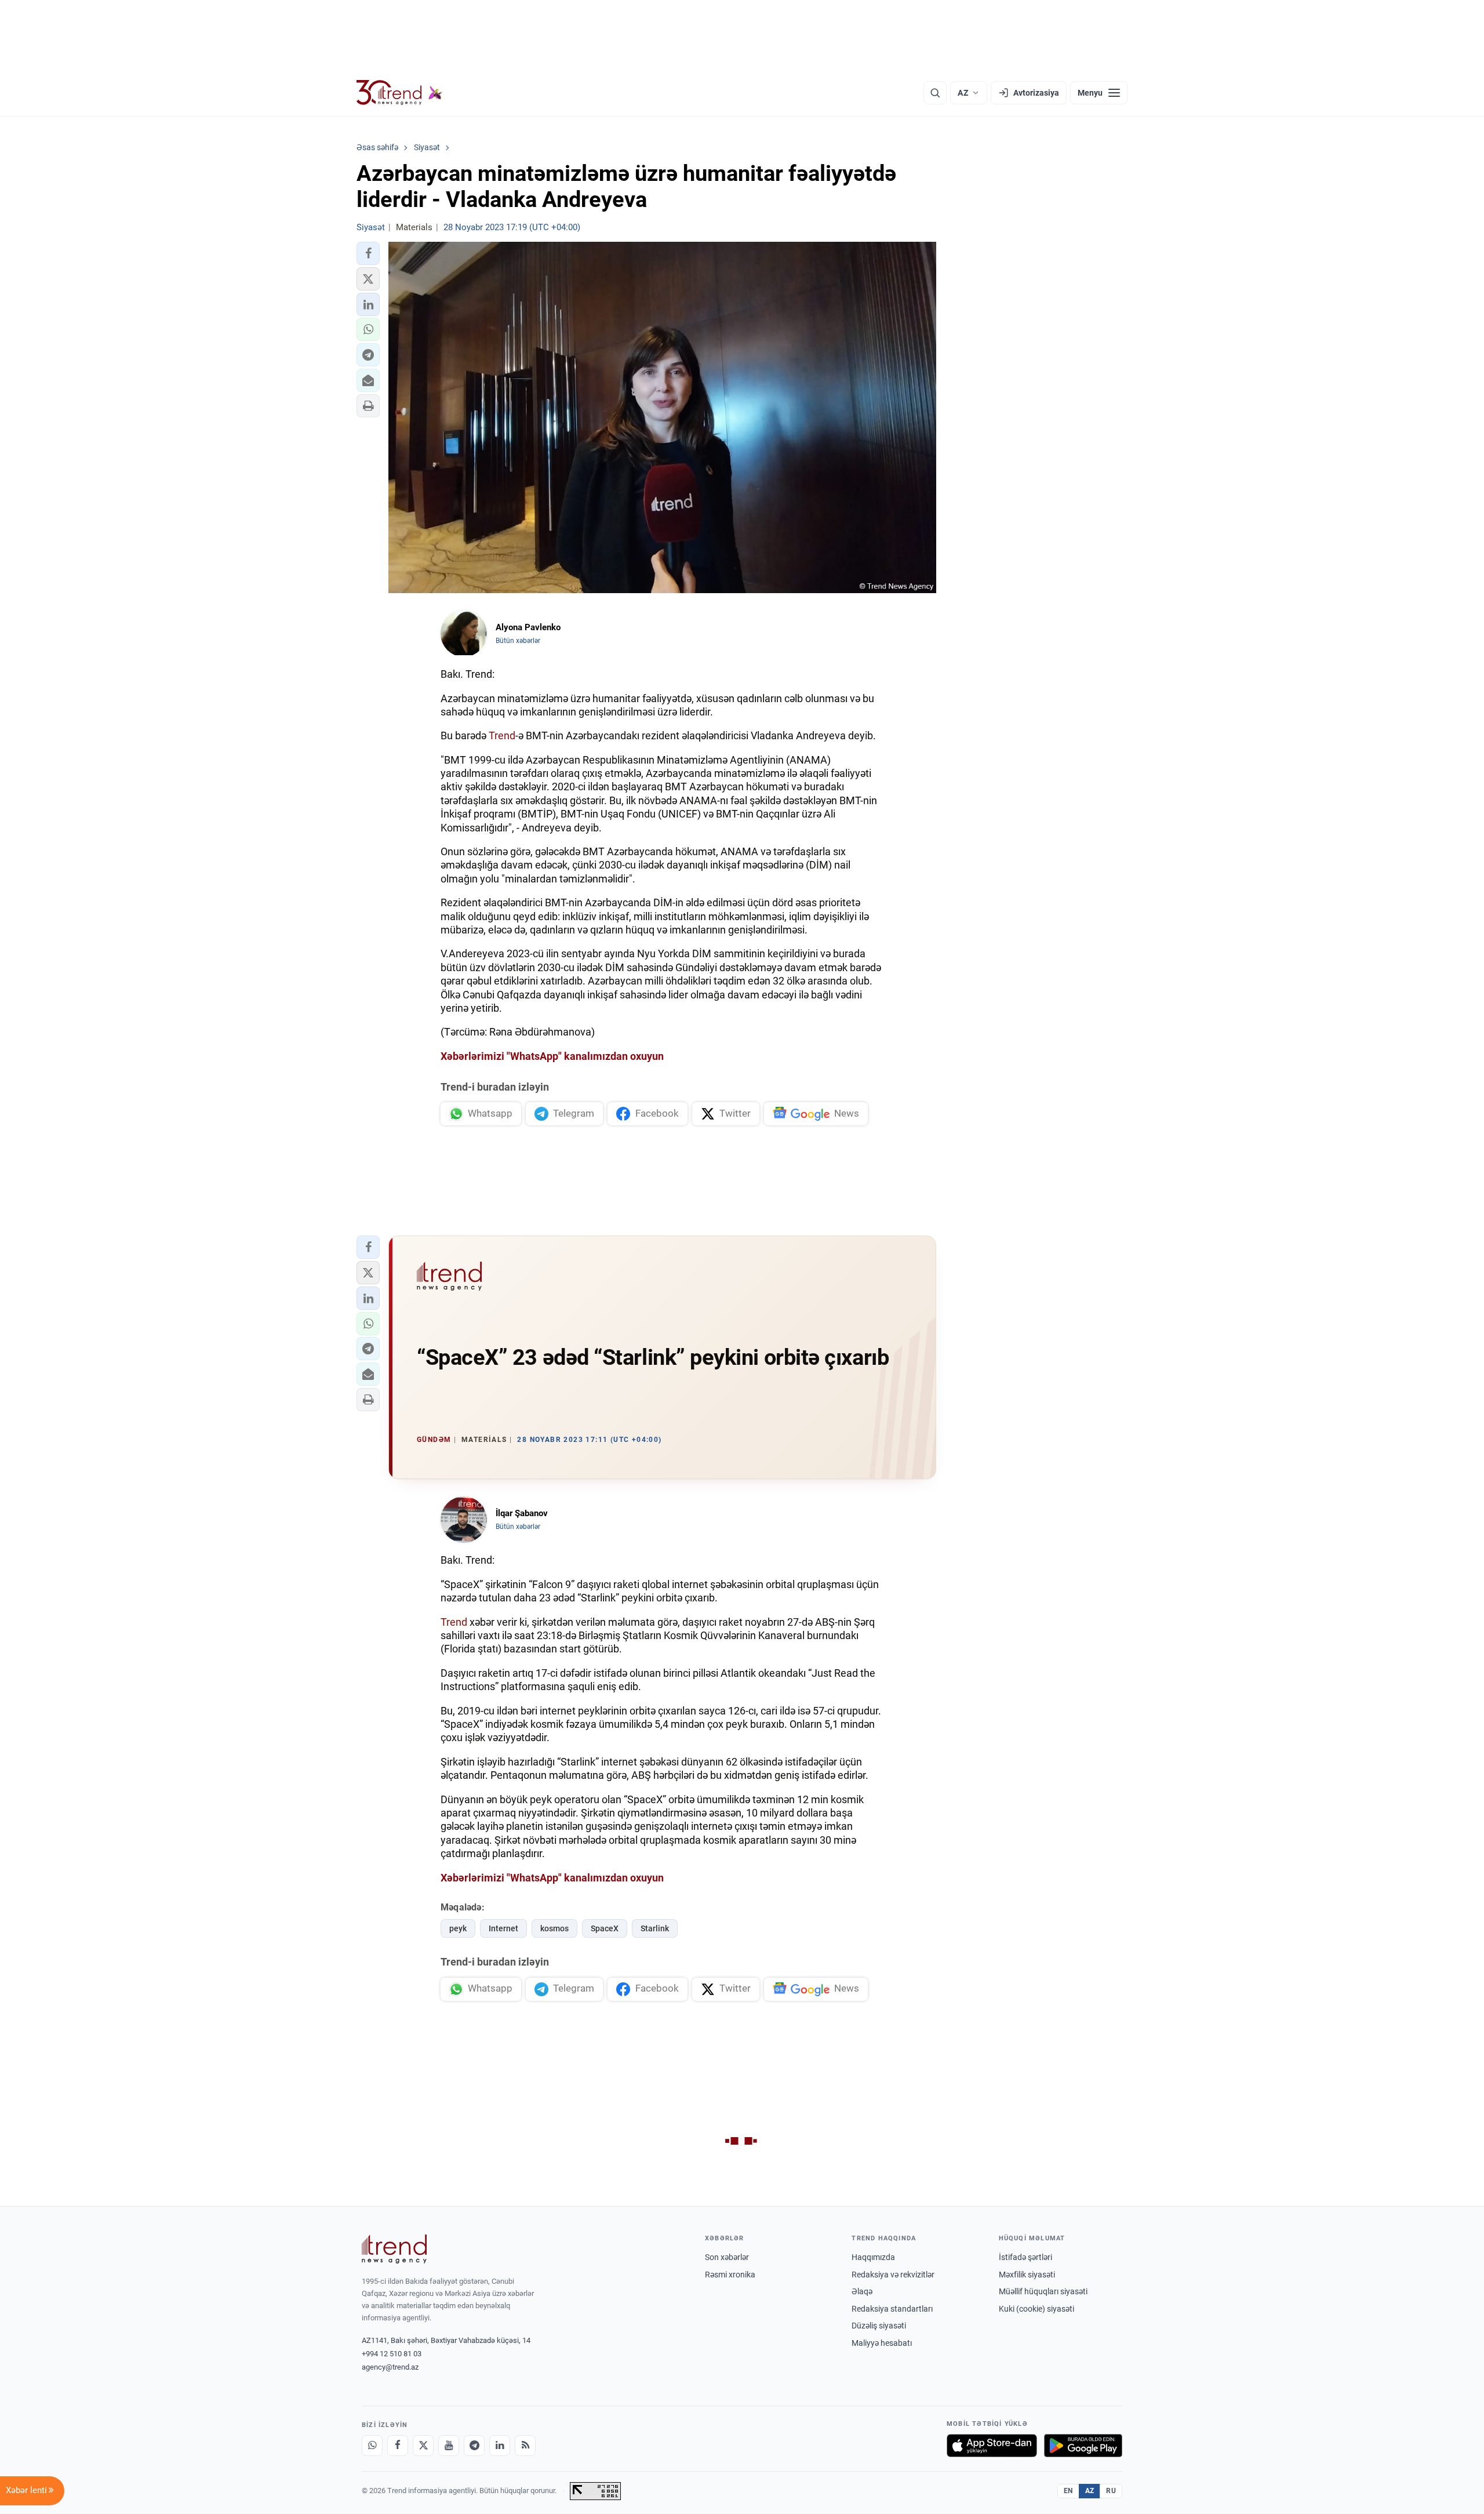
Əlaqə (862, 2291)
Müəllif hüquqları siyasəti (1043, 2291)
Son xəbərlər (727, 2257)
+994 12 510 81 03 (392, 2354)
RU (1111, 2491)
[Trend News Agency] (394, 2249)
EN (1068, 2491)
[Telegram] (474, 2446)
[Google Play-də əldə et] (1083, 2446)
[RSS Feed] (525, 2446)
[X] (423, 2446)
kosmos (554, 1928)
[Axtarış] (935, 93)
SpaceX (605, 1928)
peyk (458, 1928)
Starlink (655, 1928)
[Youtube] (449, 2446)
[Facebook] (398, 2446)
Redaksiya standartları (892, 2309)
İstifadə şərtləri (1025, 2257)
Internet (503, 1928)
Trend (502, 735)
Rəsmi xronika (730, 2275)
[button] (368, 253)
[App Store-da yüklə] (992, 2446)
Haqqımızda (873, 2257)
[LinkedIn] (500, 2446)
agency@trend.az (390, 2367)
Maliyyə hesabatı (882, 2343)
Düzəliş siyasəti (879, 2326)
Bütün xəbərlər (518, 641)
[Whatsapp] (372, 2446)
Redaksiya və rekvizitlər (893, 2275)
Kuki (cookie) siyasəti (1036, 2309)
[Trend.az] (399, 93)
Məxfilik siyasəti (1027, 2275)
